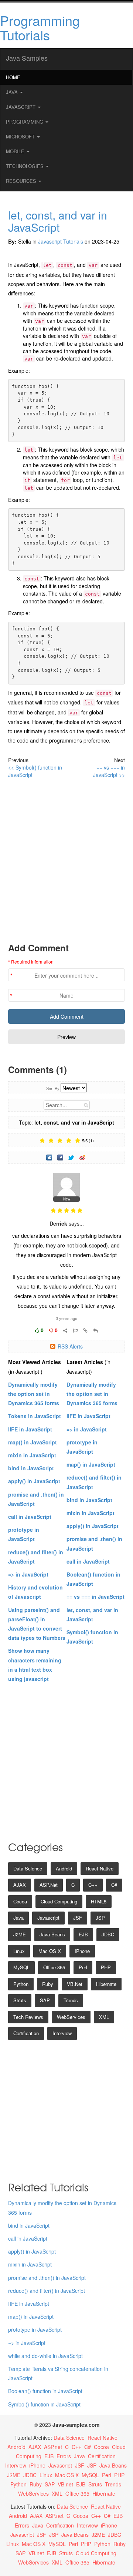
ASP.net (49, 1885)
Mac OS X (50, 1951)
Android (64, 1868)
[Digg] (50, 1157)
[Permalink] (85, 1330)
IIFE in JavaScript (30, 1429)
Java (13, 92)
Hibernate (106, 1984)
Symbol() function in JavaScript (44, 2404)
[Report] (75, 1330)
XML (104, 2017)
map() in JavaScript (33, 1442)
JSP (100, 1918)
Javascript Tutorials (61, 241)
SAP (45, 2000)
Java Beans (52, 1934)
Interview (62, 2033)
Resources (22, 181)
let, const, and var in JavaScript (58, 221)
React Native (100, 1868)
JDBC (108, 1934)
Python (21, 1984)
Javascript (48, 1918)
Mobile (16, 151)
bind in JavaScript (31, 1468)
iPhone (82, 1951)
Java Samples (27, 58)
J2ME (20, 1934)
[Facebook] (61, 1157)
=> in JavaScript (28, 1574)
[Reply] (96, 1330)
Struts (20, 2000)
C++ (93, 1885)
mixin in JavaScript (32, 1455)
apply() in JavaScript (34, 1481)
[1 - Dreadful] (42, 1141)
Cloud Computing (59, 1901)
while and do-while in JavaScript (45, 2356)
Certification (26, 2033)
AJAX (20, 1885)
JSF (78, 1918)
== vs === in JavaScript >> (109, 771)
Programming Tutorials (40, 28)
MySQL (21, 1967)
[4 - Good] (69, 1141)
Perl (83, 1967)
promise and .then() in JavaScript (47, 2278)
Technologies (25, 166)
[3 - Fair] (60, 1141)
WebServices (71, 2017)
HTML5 (99, 1901)
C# (114, 1885)
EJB (83, 1934)
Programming (25, 122)
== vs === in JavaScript (96, 1597)
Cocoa (20, 1901)
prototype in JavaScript (35, 2329)
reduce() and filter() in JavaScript (47, 2291)
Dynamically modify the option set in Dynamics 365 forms (34, 1394)
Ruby (48, 1984)
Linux (19, 1951)
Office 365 (54, 1967)
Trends (71, 2000)
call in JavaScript (30, 1517)
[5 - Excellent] (78, 1141)
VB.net (75, 1984)
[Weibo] (83, 1157)
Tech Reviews (28, 2017)
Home (13, 77)
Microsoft (21, 136)
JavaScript (21, 107)
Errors (64, 2456)
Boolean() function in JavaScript (45, 2391)
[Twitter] (72, 1157)
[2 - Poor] (51, 1141)
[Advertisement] (66, 860)
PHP (106, 1967)
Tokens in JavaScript (35, 1416)
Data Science (28, 1868)
